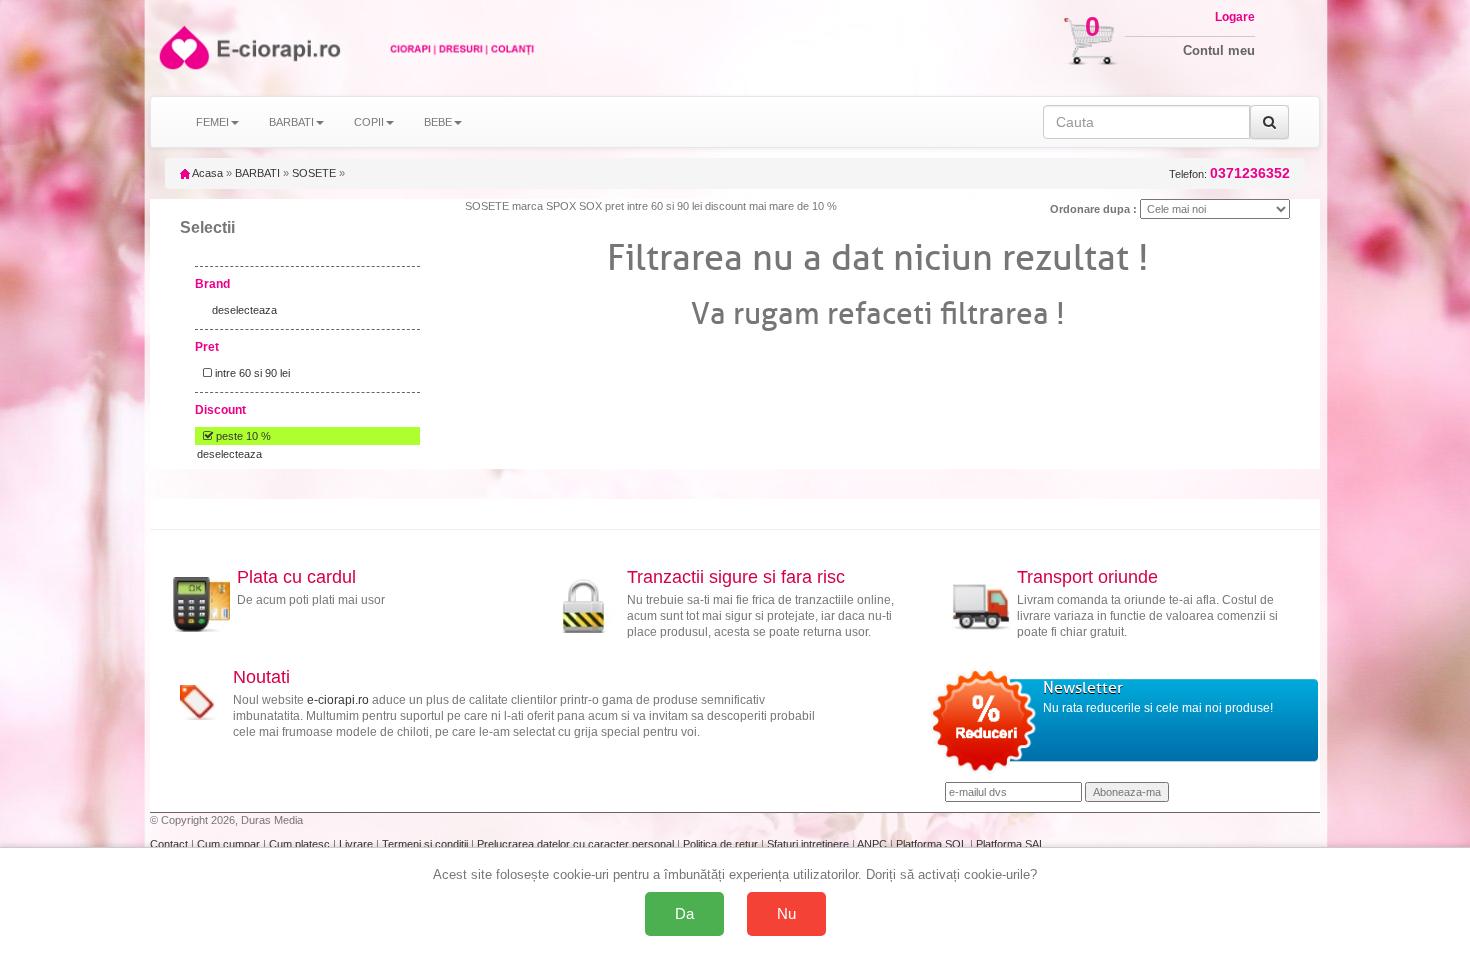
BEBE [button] (438, 122)
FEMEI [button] (212, 122)
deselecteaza (244, 310)
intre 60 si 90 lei (251, 373)
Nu (786, 913)
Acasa (206, 173)
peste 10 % (242, 436)
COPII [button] (369, 122)
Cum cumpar (230, 844)
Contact (170, 844)
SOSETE (314, 173)
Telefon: (1229, 173)
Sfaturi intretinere (809, 844)
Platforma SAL (1010, 844)
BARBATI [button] (291, 122)
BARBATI (257, 173)
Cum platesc (301, 844)
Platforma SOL (931, 844)
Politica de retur (722, 844)
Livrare (357, 844)
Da (684, 913)
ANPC (872, 844)
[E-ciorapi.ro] (182, 47)
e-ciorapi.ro (338, 700)
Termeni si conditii (426, 844)
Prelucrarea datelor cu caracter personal (577, 844)
